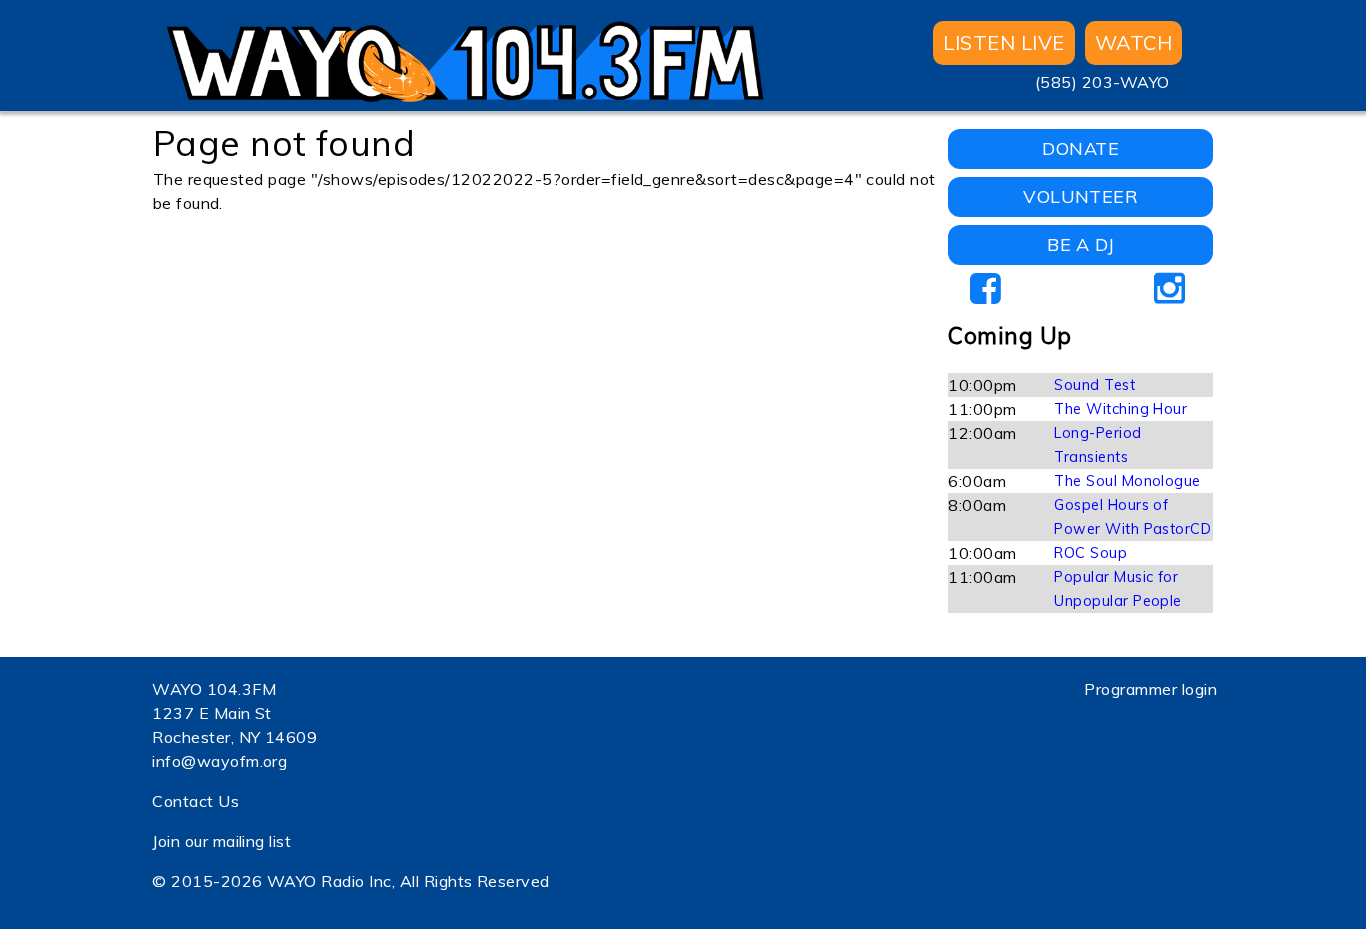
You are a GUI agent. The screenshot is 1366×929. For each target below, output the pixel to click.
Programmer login (1150, 689)
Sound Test (1094, 385)
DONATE (1080, 148)
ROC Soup (1090, 553)
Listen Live (1003, 42)
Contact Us (195, 801)
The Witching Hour (1120, 409)
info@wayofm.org (219, 761)
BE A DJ (1080, 244)
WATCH (1133, 42)
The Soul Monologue (1127, 481)
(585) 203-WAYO (1102, 82)
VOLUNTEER (1080, 196)
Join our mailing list (221, 841)
